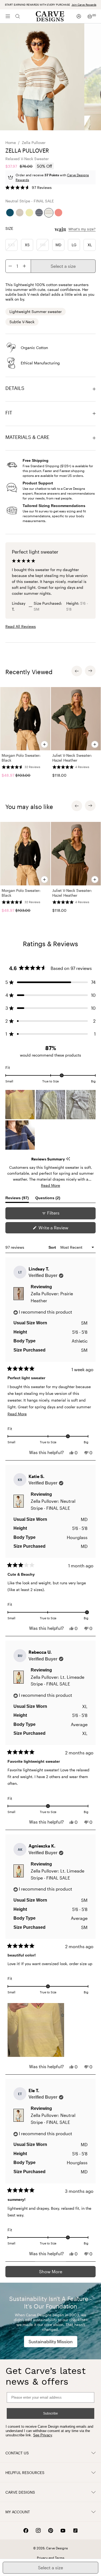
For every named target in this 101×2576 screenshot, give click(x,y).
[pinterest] (51, 2531)
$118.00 (59, 775)
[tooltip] (68, 1159)
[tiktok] (75, 2531)
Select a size (63, 266)
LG (74, 245)
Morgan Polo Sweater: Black (21, 758)
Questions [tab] (48, 1199)
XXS (11, 245)
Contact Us (17, 2453)
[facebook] (26, 2531)
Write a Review (62, 1229)
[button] (29, 188)
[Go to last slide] (77, 671)
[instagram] (38, 2531)
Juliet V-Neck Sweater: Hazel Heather (72, 758)
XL (90, 245)
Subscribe (50, 2413)
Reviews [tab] (17, 1199)
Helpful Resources (25, 2473)
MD (58, 245)
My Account (18, 2512)
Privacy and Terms (51, 2558)
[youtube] (63, 2531)
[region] (50, 734)
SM (43, 245)
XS (27, 245)
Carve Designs (20, 2492)
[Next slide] (90, 671)
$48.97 (8, 775)
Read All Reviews (21, 626)
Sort (53, 1247)
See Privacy (43, 2435)
